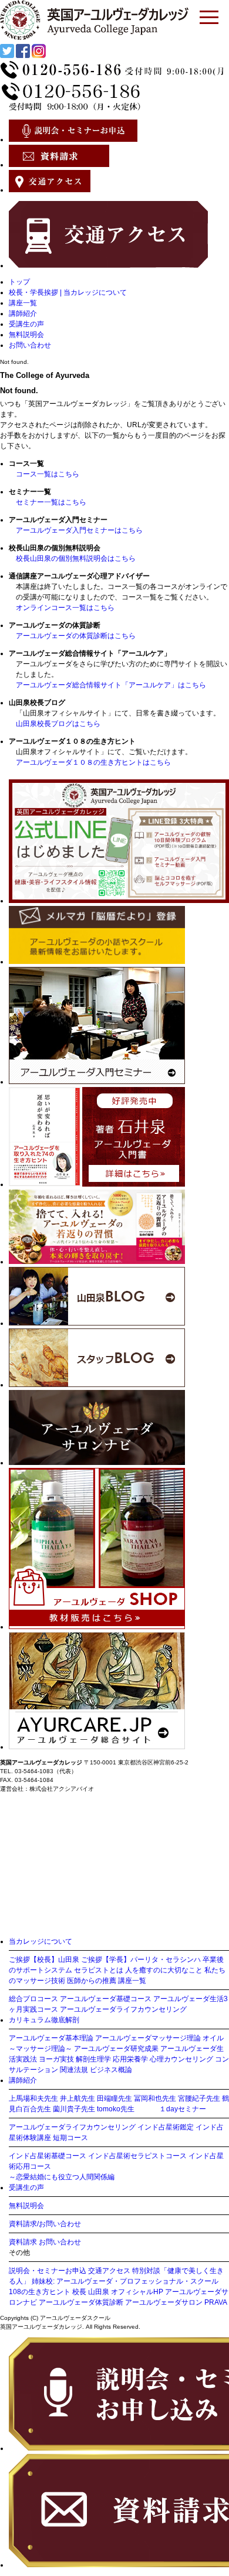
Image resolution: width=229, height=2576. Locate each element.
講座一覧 (23, 303)
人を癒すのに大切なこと (164, 1970)
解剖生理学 (93, 2059)
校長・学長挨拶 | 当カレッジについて (68, 292)
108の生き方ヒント (40, 2292)
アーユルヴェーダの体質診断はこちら (76, 636)
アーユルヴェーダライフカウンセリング (123, 2009)
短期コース (70, 2138)
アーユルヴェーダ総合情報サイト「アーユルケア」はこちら (111, 685)
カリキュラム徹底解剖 (44, 2020)
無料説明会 (26, 335)
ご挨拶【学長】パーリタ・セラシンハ (141, 1960)
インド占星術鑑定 (166, 2127)
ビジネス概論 (111, 2070)
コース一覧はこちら (48, 474)
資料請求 (23, 2242)
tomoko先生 (116, 2109)
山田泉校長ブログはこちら (58, 724)
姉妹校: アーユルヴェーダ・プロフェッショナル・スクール (125, 2281)
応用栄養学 (130, 2059)
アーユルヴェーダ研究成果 (116, 2049)
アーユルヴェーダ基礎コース (106, 1999)
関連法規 (74, 2070)
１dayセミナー (183, 2109)
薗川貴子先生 (74, 2109)
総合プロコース (33, 1999)
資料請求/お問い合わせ (45, 2224)
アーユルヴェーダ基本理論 (51, 2038)
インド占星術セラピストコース (137, 2156)
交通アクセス (109, 2271)
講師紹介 (23, 314)
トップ (19, 282)
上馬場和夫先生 (33, 2098)
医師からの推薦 (92, 1981)
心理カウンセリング (181, 2059)
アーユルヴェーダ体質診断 (81, 2302)
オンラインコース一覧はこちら (65, 608)
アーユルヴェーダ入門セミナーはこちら (79, 530)
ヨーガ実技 (56, 2059)
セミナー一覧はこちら (51, 502)
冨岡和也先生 (155, 2098)
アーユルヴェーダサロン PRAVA (176, 2302)
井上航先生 (78, 2098)
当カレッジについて (41, 1941)
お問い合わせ (30, 345)
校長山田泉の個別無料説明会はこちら (76, 558)
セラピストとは (99, 1970)
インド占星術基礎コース (48, 2156)
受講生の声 (26, 324)
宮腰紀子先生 (199, 2098)
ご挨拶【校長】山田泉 (44, 1960)
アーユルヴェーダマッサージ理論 (148, 2038)
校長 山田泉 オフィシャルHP (118, 2292)
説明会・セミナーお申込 (48, 2271)
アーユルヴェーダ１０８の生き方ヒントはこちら (93, 762)
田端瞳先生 (114, 2098)
